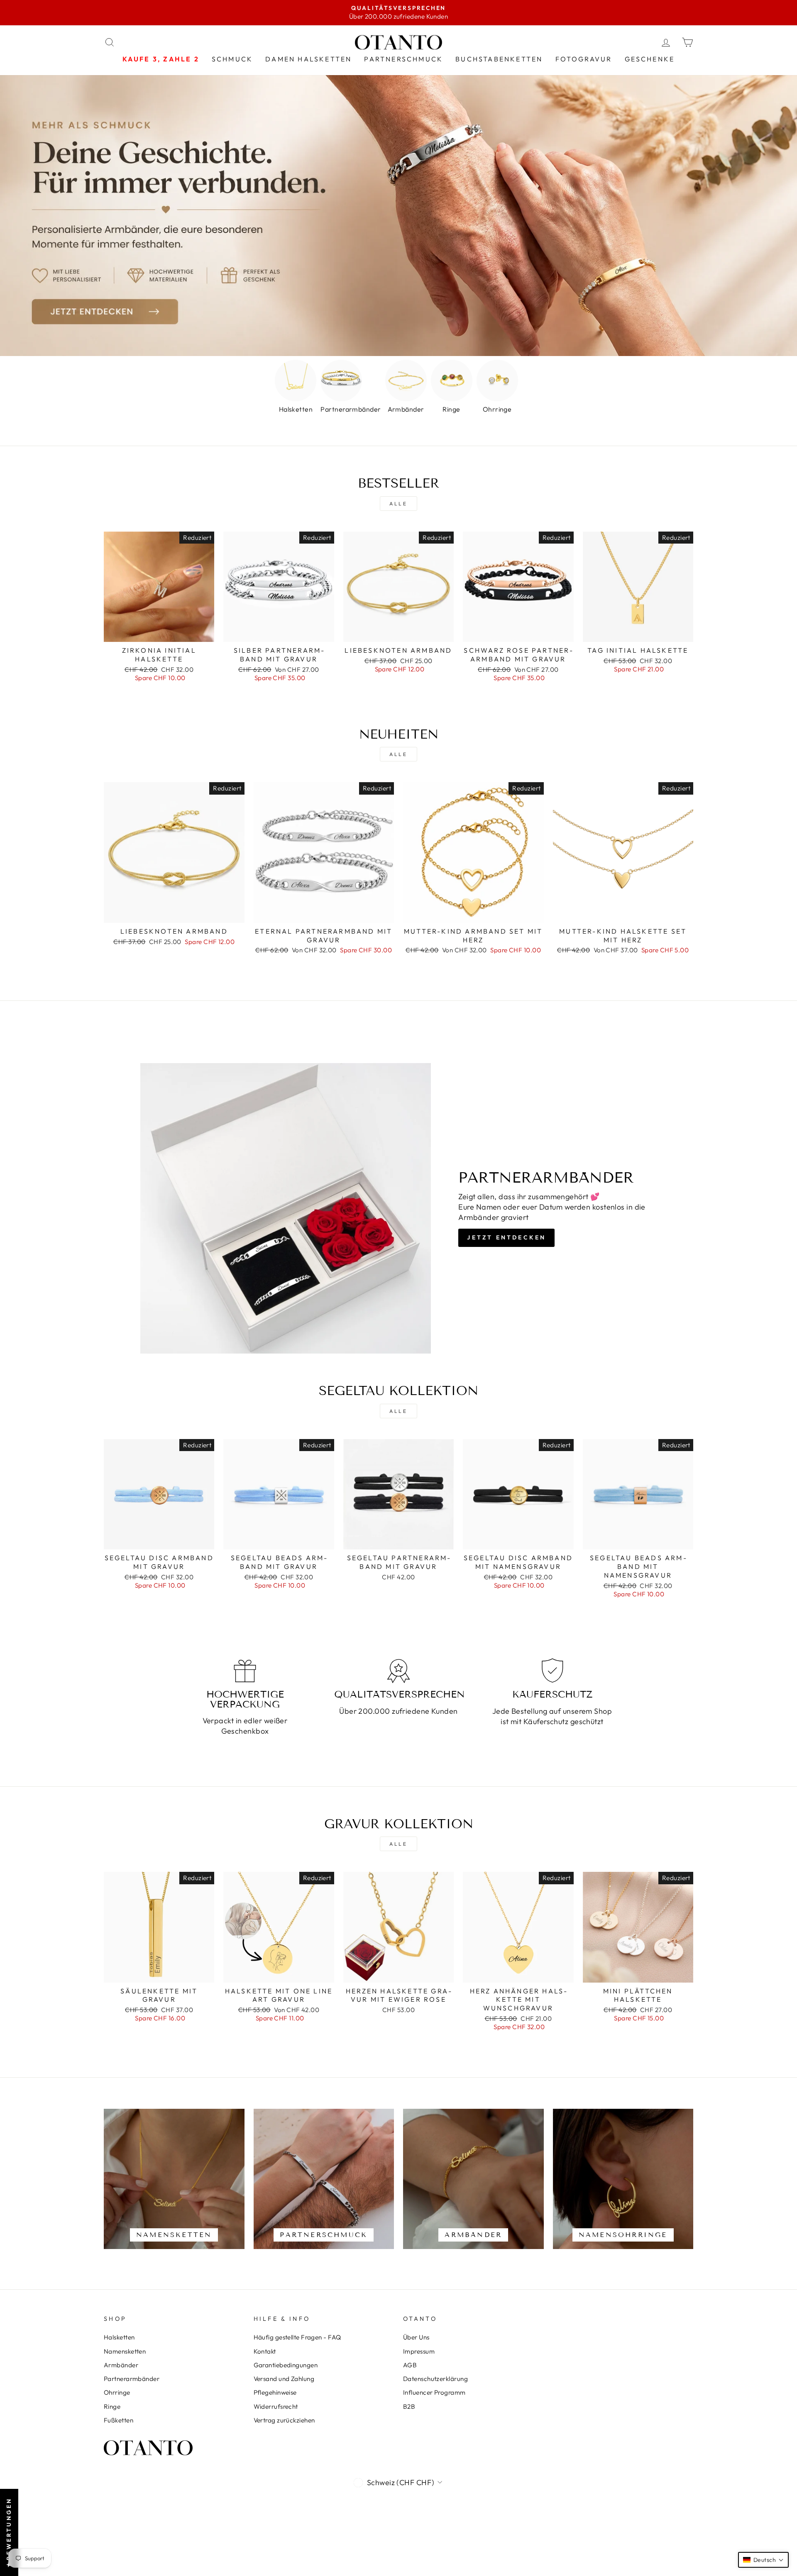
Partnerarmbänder (132, 2379)
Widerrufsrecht (276, 2406)
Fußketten (119, 2420)
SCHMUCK (232, 59)
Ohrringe (117, 2392)
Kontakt (265, 2351)
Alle (398, 504)
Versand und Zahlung (284, 2379)
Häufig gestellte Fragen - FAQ (297, 2337)
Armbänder (121, 2365)
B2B (409, 2406)
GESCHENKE (650, 59)
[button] (763, 2560)
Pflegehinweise (275, 2392)
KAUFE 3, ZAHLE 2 (161, 59)
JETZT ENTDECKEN (506, 1237)
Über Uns (416, 2337)
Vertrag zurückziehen (284, 2420)
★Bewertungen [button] (9, 2532)
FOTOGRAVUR (584, 59)
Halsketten (119, 2337)
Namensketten (125, 2351)
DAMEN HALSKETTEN (308, 59)
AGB (410, 2365)
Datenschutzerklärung (435, 2379)
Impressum (419, 2351)
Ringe (112, 2406)
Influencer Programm (434, 2392)
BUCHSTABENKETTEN (499, 59)
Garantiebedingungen (286, 2365)
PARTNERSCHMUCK (403, 59)
